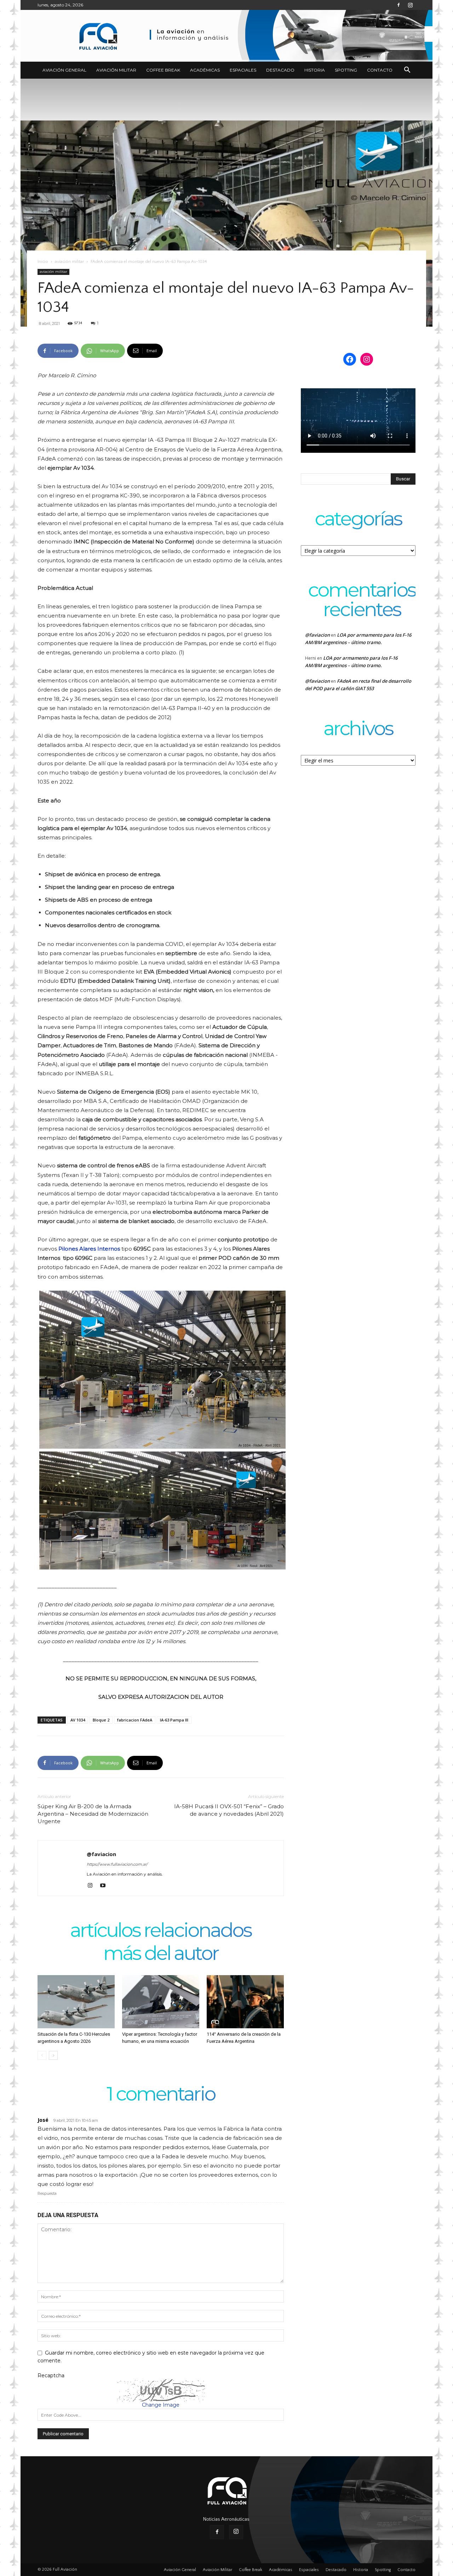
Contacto (380, 70)
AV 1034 (78, 1720)
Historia (315, 70)
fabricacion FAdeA (135, 1720)
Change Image (161, 2405)
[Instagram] (410, 5)
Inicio (43, 262)
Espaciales (243, 70)
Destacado (280, 70)
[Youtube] (105, 1886)
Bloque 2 (101, 1720)
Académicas (205, 70)
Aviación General (64, 70)
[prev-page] (42, 2055)
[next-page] (53, 2055)
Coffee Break (163, 70)
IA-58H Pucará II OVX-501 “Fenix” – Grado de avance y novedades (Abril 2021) (229, 1810)
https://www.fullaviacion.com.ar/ (117, 1864)
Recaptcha (51, 2375)
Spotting (346, 70)
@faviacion (101, 1854)
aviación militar (69, 262)
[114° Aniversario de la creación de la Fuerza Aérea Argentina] (245, 2002)
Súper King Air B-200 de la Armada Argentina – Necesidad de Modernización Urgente (93, 1814)
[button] (407, 71)
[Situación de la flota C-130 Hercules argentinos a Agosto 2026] (76, 2002)
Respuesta (47, 2193)
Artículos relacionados (161, 1931)
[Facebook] (398, 5)
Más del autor (161, 1954)
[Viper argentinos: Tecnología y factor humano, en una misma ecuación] (161, 2002)
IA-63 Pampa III (174, 1720)
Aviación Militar (116, 70)
